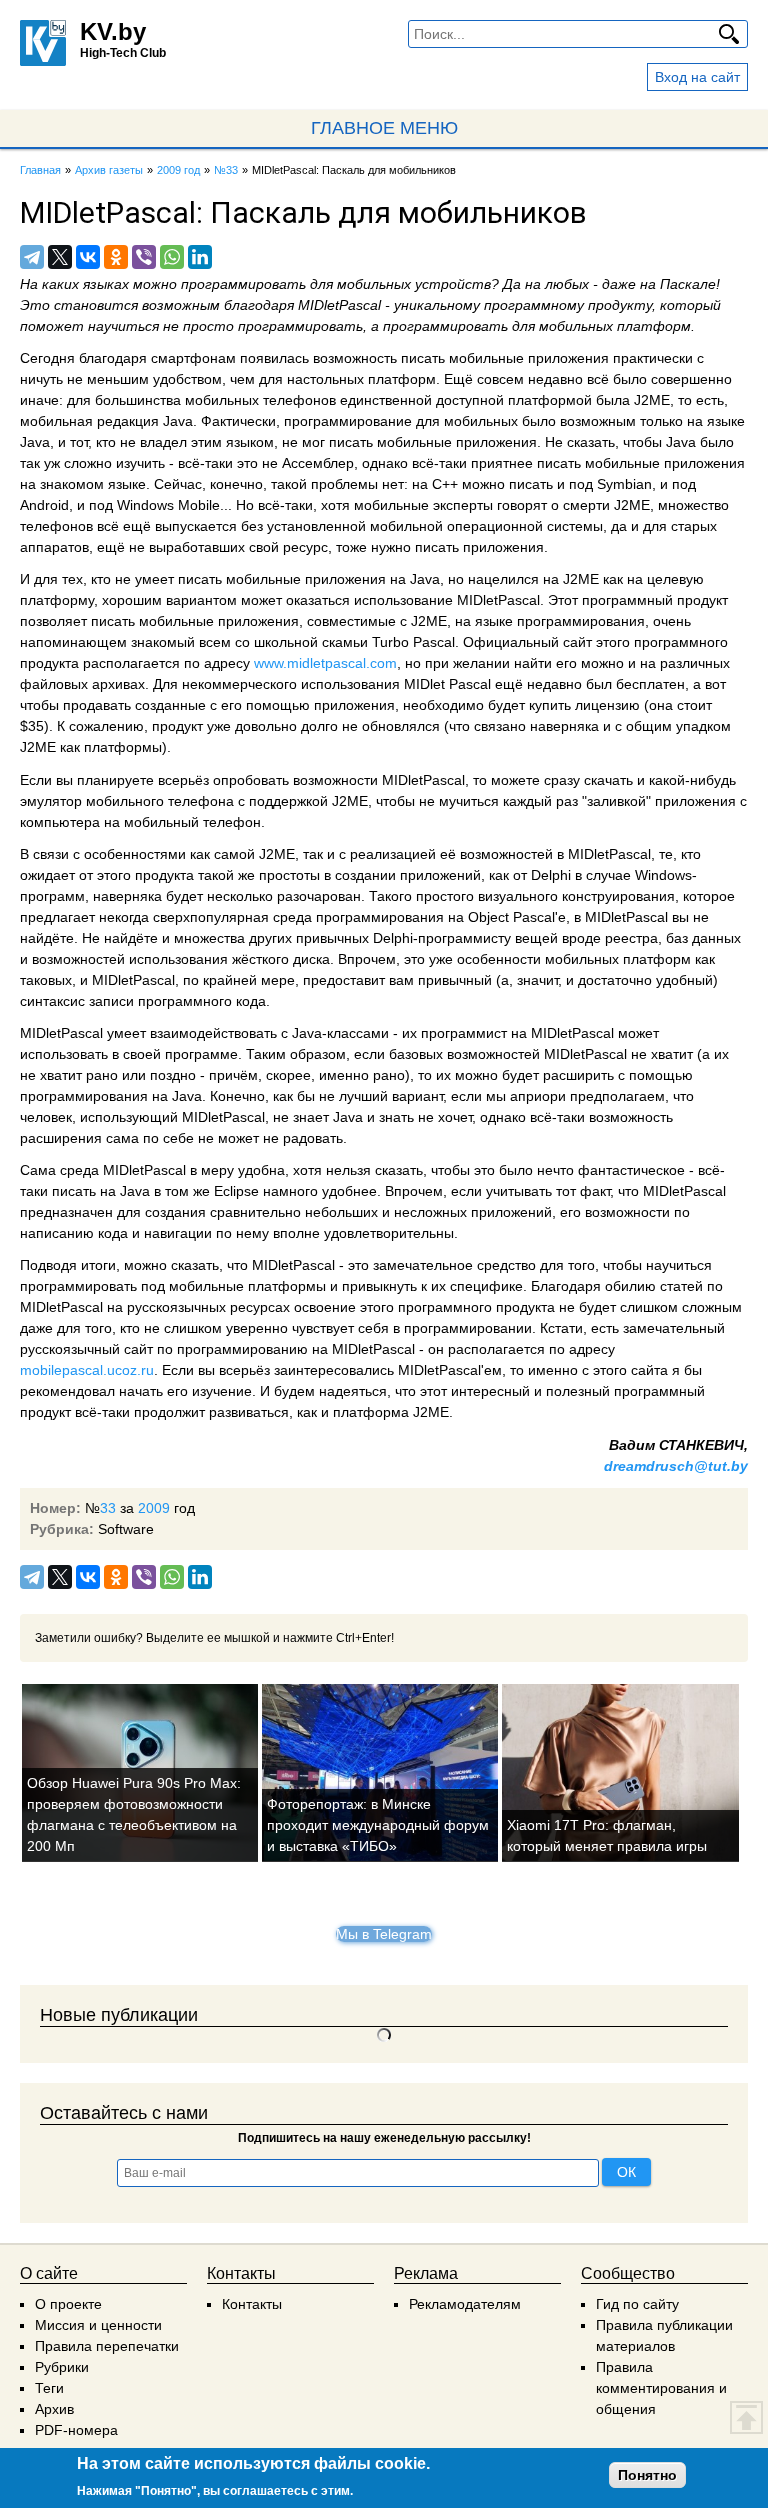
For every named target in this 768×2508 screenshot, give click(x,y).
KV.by (113, 31)
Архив (54, 2409)
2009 (154, 1508)
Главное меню (384, 128)
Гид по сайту (637, 2304)
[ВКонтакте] (88, 257)
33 (108, 1508)
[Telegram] (32, 257)
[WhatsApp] (172, 257)
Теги (49, 2388)
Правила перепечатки (107, 2346)
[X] (60, 257)
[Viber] (144, 257)
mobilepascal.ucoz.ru (87, 1370)
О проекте (68, 2304)
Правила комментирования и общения (661, 2388)
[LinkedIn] (200, 257)
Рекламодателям (465, 2304)
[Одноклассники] (116, 257)
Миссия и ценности (98, 2325)
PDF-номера (76, 2430)
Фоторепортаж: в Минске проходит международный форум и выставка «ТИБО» (378, 1825)
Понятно (647, 2475)
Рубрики (62, 2367)
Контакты (252, 2304)
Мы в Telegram (384, 1934)
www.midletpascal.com (325, 663)
